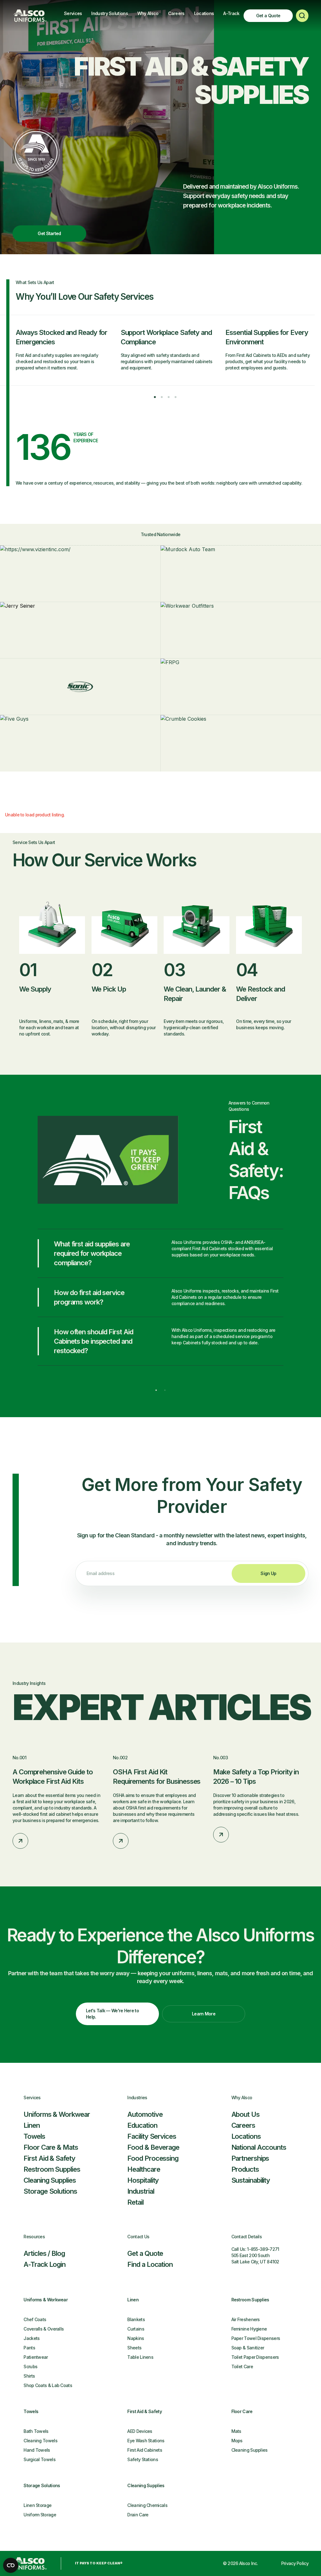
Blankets (136, 2319)
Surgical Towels (39, 2459)
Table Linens (140, 2357)
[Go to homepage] (30, 16)
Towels (34, 2136)
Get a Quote (268, 16)
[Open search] (302, 16)
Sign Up (268, 1573)
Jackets (32, 2338)
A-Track (231, 13)
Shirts (29, 2376)
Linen (32, 2125)
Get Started (49, 233)
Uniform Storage (40, 2515)
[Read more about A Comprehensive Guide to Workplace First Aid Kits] (20, 1841)
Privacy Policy (295, 2563)
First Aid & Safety (49, 2158)
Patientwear (36, 2357)
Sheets (134, 2348)
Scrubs (30, 2366)
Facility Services (152, 2136)
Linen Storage (37, 2505)
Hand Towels (37, 2450)
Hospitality (143, 2180)
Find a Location (150, 2264)
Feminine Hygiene (249, 2329)
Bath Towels (36, 2431)
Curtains (136, 2329)
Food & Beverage (153, 2147)
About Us (245, 2114)
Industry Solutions (109, 13)
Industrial (141, 2191)
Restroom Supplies (52, 2169)
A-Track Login (45, 2264)
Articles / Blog (44, 2253)
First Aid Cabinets (145, 2450)
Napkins (136, 2338)
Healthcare (144, 2169)
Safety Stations (143, 2459)
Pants (29, 2348)
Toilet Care (242, 2366)
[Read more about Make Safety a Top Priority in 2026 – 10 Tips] (221, 1835)
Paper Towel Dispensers (256, 2338)
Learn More (204, 2014)
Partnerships (250, 2158)
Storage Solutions (50, 2191)
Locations (204, 13)
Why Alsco (148, 13)
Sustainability (251, 2180)
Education (142, 2125)
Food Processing (153, 2158)
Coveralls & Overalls (44, 2329)
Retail (135, 2202)
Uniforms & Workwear (57, 2114)
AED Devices (140, 2431)
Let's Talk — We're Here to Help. (112, 2014)
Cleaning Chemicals (147, 2505)
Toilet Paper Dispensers (255, 2357)
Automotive (145, 2114)
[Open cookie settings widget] (11, 2565)
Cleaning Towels (40, 2441)
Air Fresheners (246, 2319)
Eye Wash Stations (146, 2441)
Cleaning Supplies (50, 2180)
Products (245, 2169)
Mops (237, 2441)
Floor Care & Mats (51, 2147)
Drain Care (138, 2515)
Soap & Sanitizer (248, 2348)
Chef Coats (35, 2319)
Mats (236, 2431)
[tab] (155, 397)
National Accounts (259, 2147)
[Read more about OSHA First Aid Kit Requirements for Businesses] (121, 1841)
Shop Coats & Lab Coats (48, 2385)
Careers (176, 13)
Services (73, 13)
